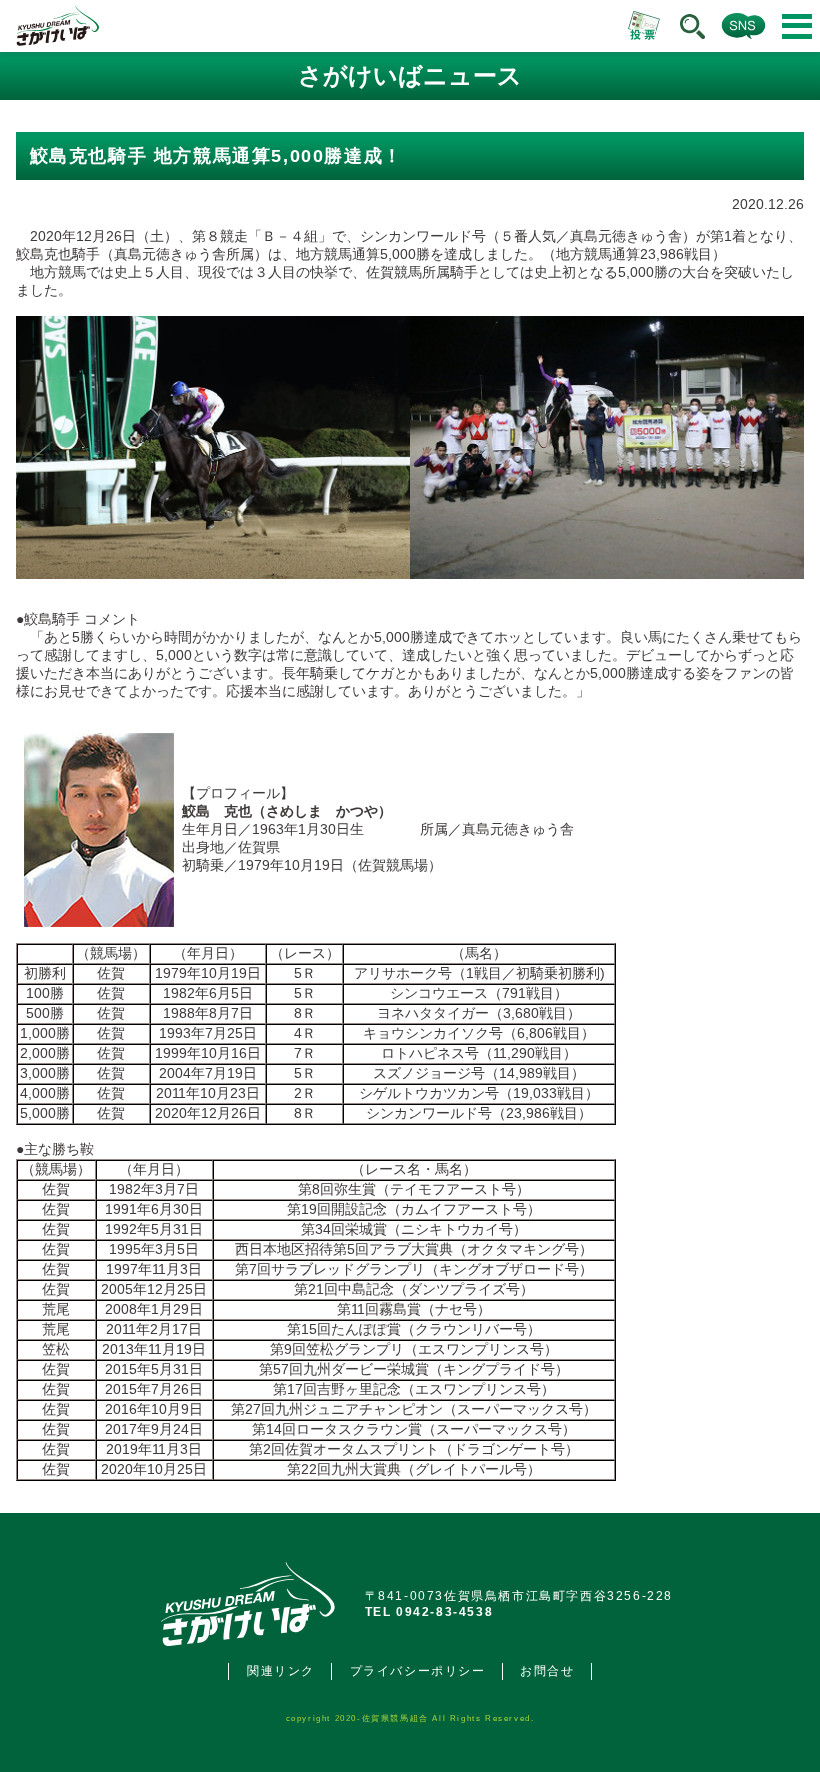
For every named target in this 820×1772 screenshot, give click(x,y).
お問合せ (547, 1671)
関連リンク (281, 1671)
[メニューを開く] (797, 26)
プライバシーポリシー (418, 1671)
